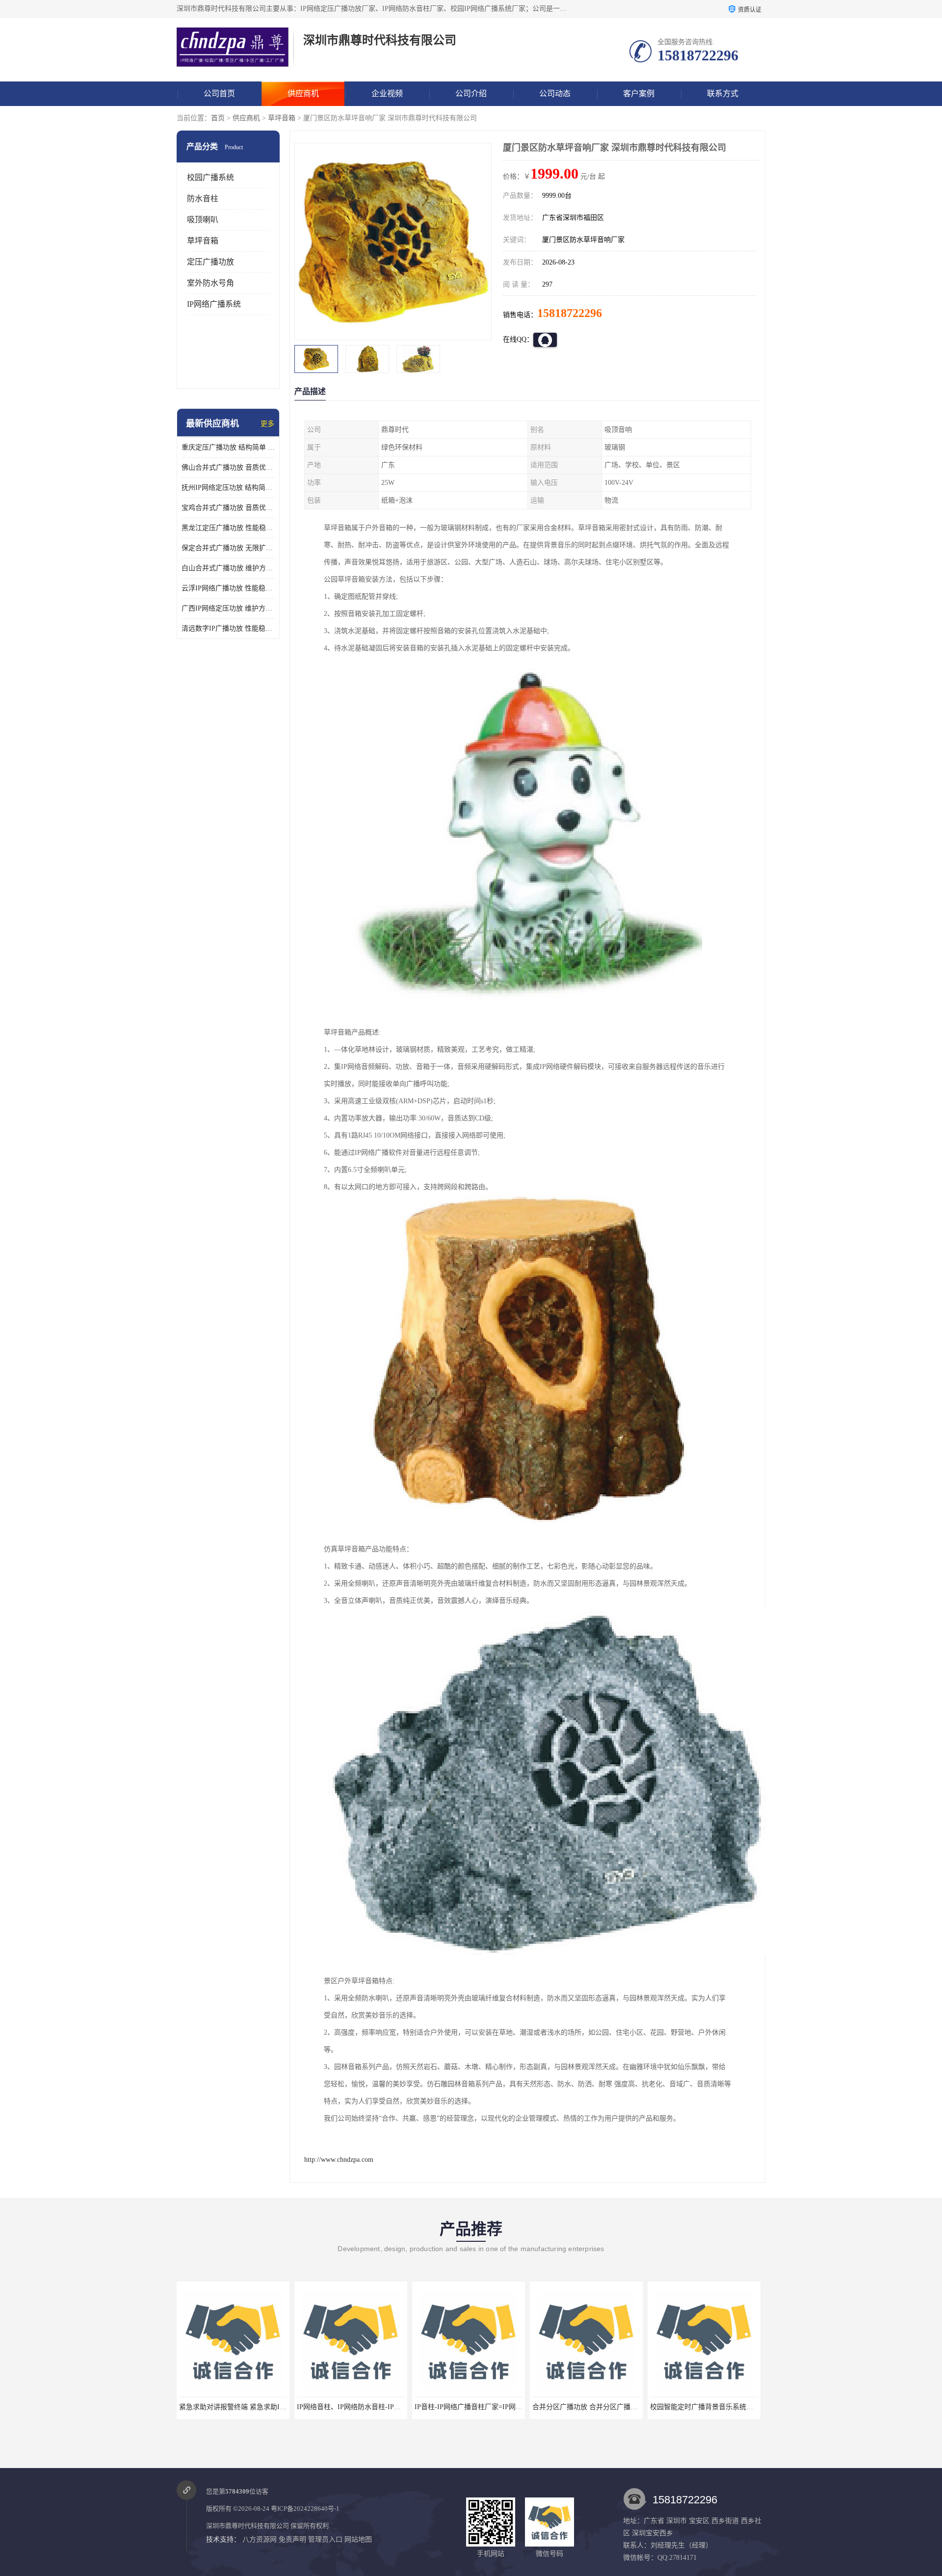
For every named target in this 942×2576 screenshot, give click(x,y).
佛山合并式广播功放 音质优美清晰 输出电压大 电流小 (228, 467)
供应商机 (303, 93)
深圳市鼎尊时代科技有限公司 (248, 2526)
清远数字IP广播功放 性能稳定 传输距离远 (228, 628)
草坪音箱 (282, 118)
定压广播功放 (210, 262)
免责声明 (292, 2539)
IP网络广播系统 (214, 304)
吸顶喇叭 (203, 220)
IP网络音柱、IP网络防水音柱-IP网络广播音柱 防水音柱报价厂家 (277, 2407)
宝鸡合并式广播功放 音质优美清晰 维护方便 (228, 508)
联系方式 (723, 93)
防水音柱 (203, 199)
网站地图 (358, 2539)
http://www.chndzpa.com (339, 2160)
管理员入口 (325, 2539)
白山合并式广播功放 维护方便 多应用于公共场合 (228, 568)
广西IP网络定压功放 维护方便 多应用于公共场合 (228, 608)
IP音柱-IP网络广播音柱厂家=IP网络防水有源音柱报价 (378, 2407)
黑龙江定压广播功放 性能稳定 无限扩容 (228, 528)
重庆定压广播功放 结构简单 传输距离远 (228, 447)
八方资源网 (260, 2539)
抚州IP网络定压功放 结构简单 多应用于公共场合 (228, 488)
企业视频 (387, 93)
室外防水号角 (210, 283)
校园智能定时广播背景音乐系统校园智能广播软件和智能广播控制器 (635, 2407)
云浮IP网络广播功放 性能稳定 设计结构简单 (228, 588)
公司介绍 (471, 93)
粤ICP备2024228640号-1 (305, 2509)
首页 (218, 118)
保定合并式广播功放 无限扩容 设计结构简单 (228, 548)
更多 (267, 424)
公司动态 (555, 93)
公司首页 (219, 93)
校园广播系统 (210, 177)
